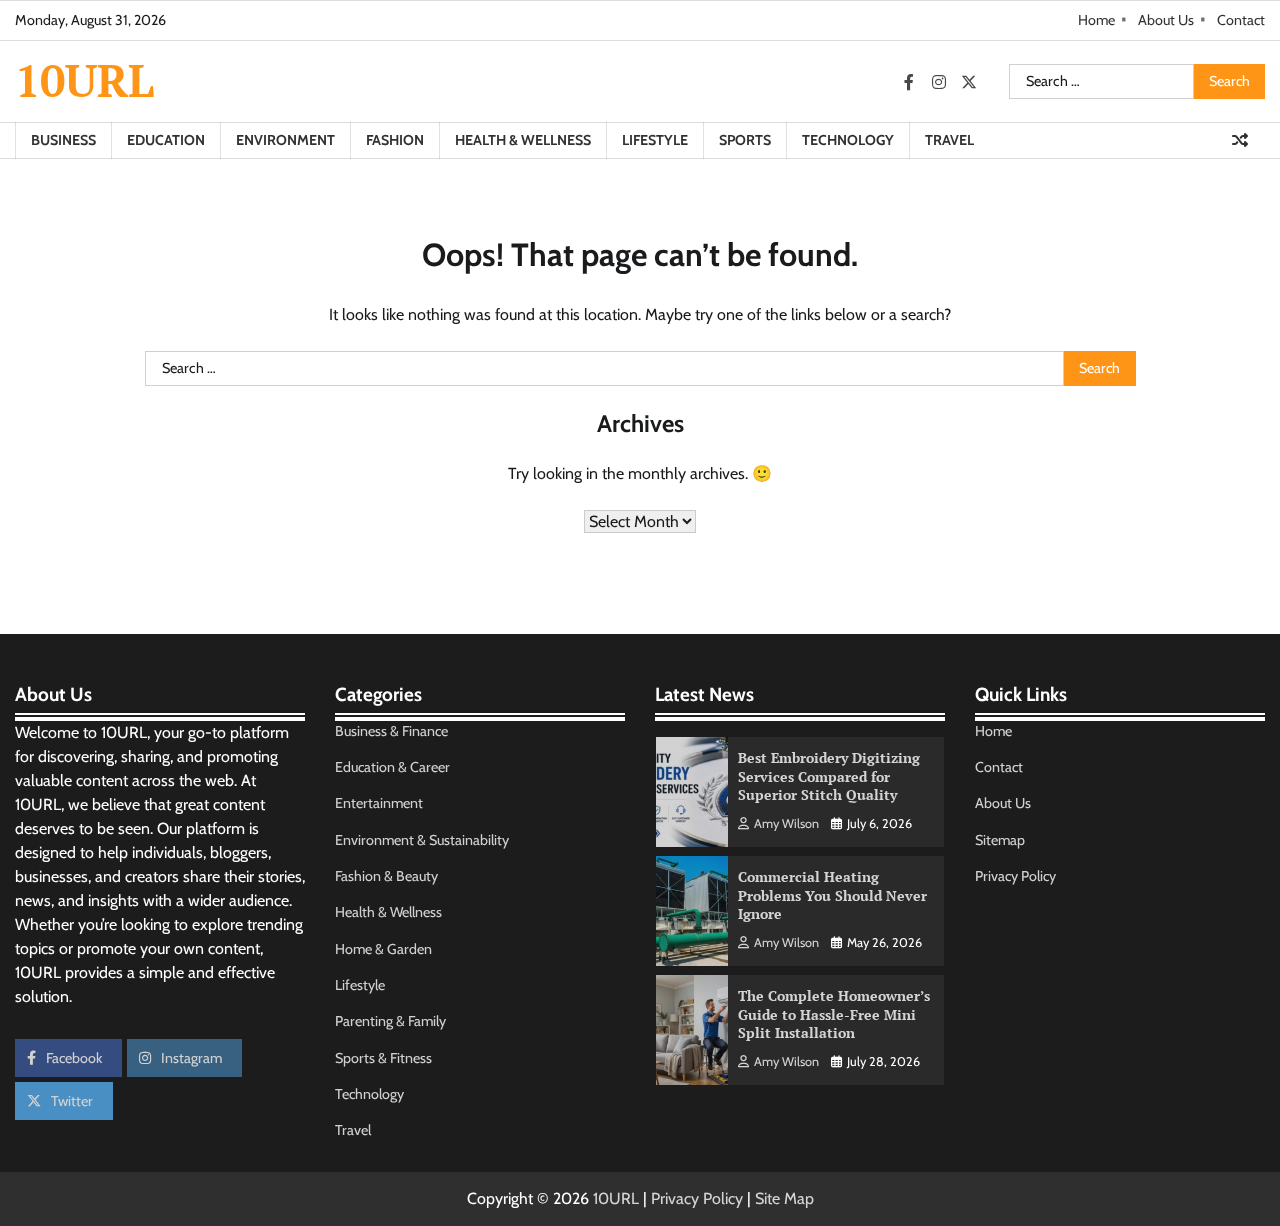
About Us (1166, 20)
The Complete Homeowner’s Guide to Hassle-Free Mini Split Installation (834, 1014)
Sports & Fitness (383, 1058)
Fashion (395, 140)
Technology (848, 140)
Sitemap (1000, 840)
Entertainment (379, 803)
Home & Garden (383, 949)
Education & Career (392, 767)
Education (166, 140)
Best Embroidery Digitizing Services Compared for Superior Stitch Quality (829, 776)
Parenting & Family (390, 1021)
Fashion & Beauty (386, 876)
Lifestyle (655, 140)
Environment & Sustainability (422, 840)
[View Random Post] (1240, 140)
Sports (745, 140)
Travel (949, 140)
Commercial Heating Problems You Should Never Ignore (832, 895)
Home (1096, 20)
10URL (84, 80)
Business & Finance (391, 731)
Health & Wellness (523, 140)
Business (63, 140)
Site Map (784, 1198)
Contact (1241, 20)
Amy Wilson (786, 823)
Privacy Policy (1015, 876)
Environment (285, 140)
